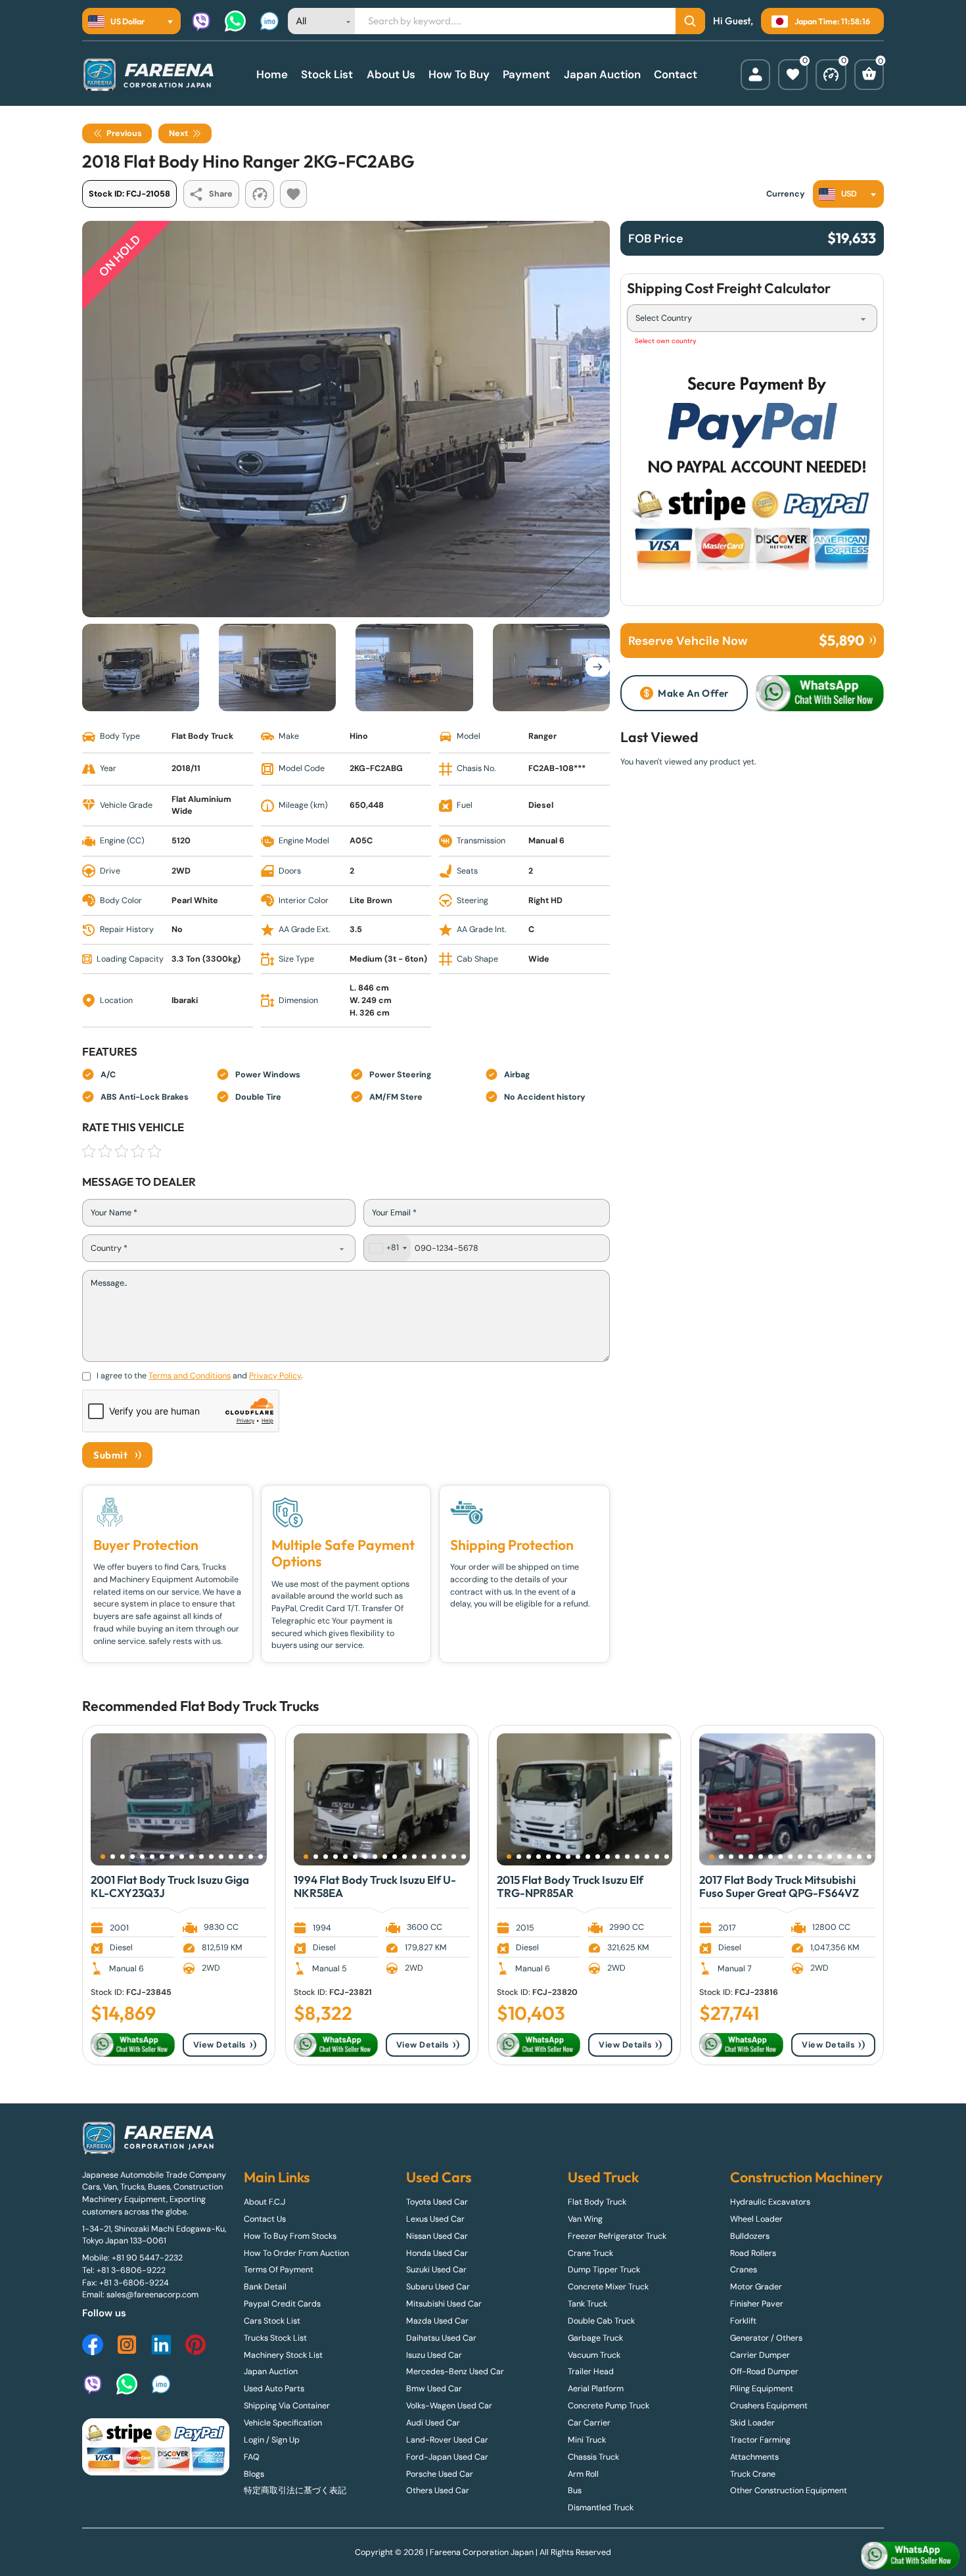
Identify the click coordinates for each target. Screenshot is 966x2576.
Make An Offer (694, 693)
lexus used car (435, 2219)
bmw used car (434, 2389)
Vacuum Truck (594, 2355)
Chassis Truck (593, 2457)
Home (272, 74)
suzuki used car (436, 2270)
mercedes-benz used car (455, 2372)
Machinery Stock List (283, 2355)
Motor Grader (756, 2287)
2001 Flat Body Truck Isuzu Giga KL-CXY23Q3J (170, 1886)
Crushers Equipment (769, 2406)
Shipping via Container (287, 2406)
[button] (103, 1857)
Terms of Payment (279, 2270)
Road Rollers (753, 2253)
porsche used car (440, 2474)
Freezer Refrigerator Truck (617, 2236)
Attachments (754, 2457)
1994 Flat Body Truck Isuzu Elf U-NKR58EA (375, 1886)
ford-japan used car (447, 2457)
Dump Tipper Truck (604, 2270)
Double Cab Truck (601, 2321)
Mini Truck (587, 2440)
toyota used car (437, 2202)
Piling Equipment (762, 2389)
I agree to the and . (199, 1376)
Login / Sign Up (272, 2440)
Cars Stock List (272, 2321)
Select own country (666, 341)
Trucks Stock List (275, 2338)
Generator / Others (766, 2338)
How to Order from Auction (296, 2253)
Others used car (438, 2491)
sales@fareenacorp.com (152, 2295)
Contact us (265, 2219)
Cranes (744, 2270)
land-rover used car (447, 2440)
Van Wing (585, 2219)
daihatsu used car (441, 2338)
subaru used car (438, 2287)
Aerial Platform (596, 2389)
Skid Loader (752, 2423)
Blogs (254, 2474)
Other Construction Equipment (789, 2491)
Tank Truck (587, 2304)
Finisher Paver (757, 2304)
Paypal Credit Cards (282, 2304)
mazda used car (437, 2321)
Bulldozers (750, 2236)
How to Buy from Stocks (290, 2236)
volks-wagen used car (449, 2406)
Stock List (327, 74)
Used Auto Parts (274, 2389)
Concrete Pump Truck (609, 2406)
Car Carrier (589, 2423)
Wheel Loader (756, 2219)
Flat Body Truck (228, 1706)
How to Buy (459, 74)
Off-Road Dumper (764, 2372)
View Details (220, 2045)
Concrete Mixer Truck (608, 2287)
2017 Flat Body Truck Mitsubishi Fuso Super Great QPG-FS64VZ (779, 1886)
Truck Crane (753, 2474)
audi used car (433, 2423)
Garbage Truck (595, 2338)
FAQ (252, 2457)
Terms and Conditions (190, 1376)
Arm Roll (583, 2474)
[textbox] (120, 21)
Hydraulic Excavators (770, 2202)
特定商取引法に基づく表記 (295, 2491)
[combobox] (131, 21)
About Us (391, 74)
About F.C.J (264, 2202)
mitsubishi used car (444, 2304)
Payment (526, 74)
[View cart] (869, 75)
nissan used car (437, 2236)
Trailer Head (591, 2372)
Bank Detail (265, 2287)
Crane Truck (590, 2253)
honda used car (437, 2253)
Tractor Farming (760, 2440)
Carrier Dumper (760, 2355)
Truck (296, 1706)
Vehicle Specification (283, 2423)
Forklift (743, 2321)
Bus (575, 2491)
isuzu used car (434, 2355)
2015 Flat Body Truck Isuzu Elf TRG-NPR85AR (570, 1886)
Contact (676, 74)
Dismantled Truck (601, 2508)
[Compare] (831, 75)
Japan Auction (602, 74)
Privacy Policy (275, 1376)
